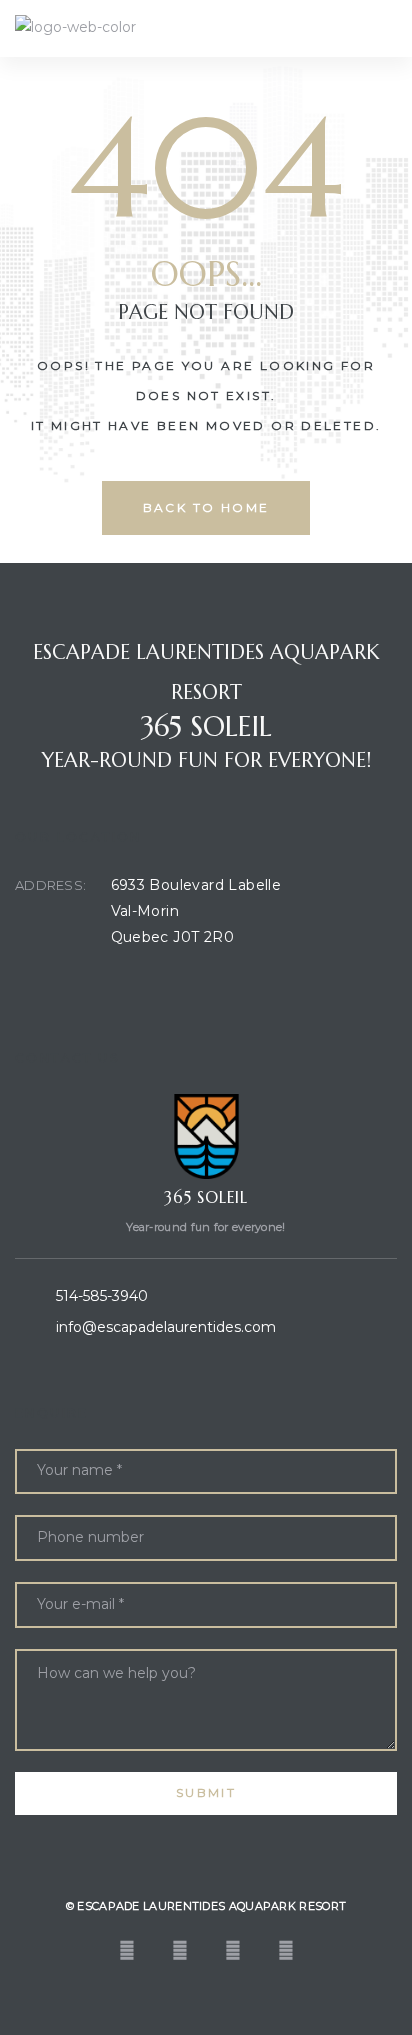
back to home (206, 507)
